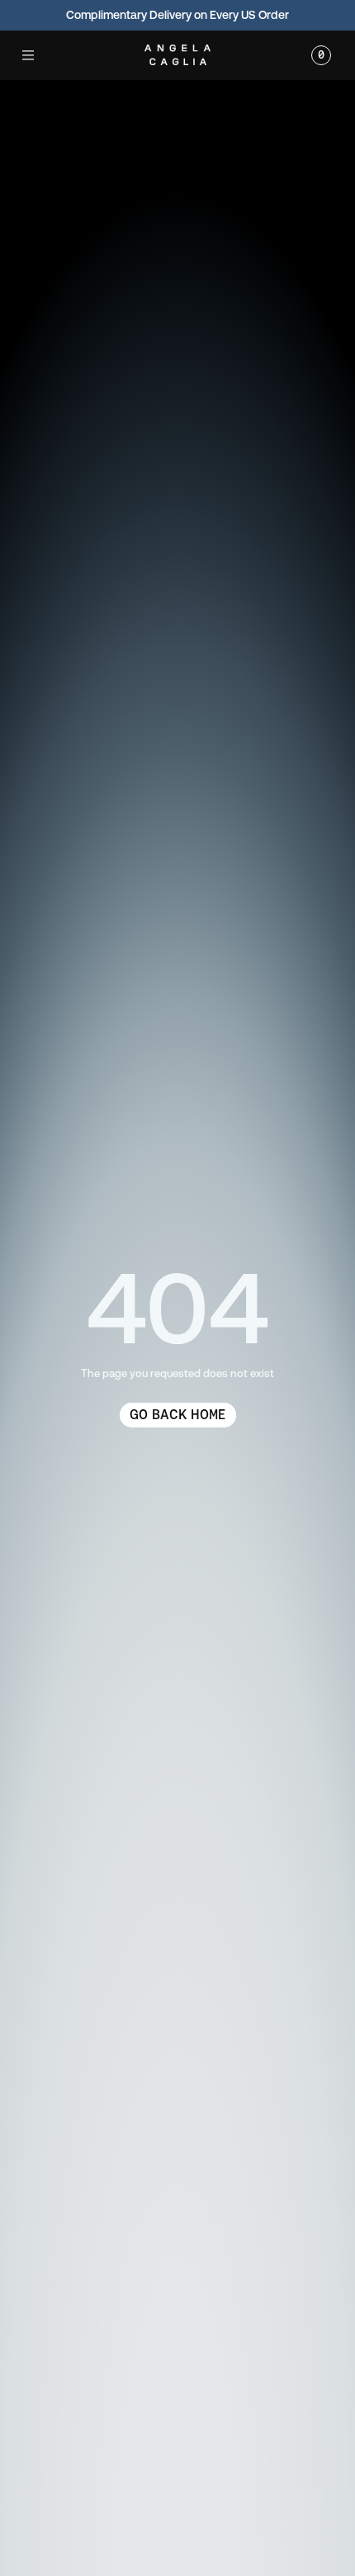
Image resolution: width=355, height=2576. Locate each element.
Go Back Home (177, 1415)
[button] (28, 55)
